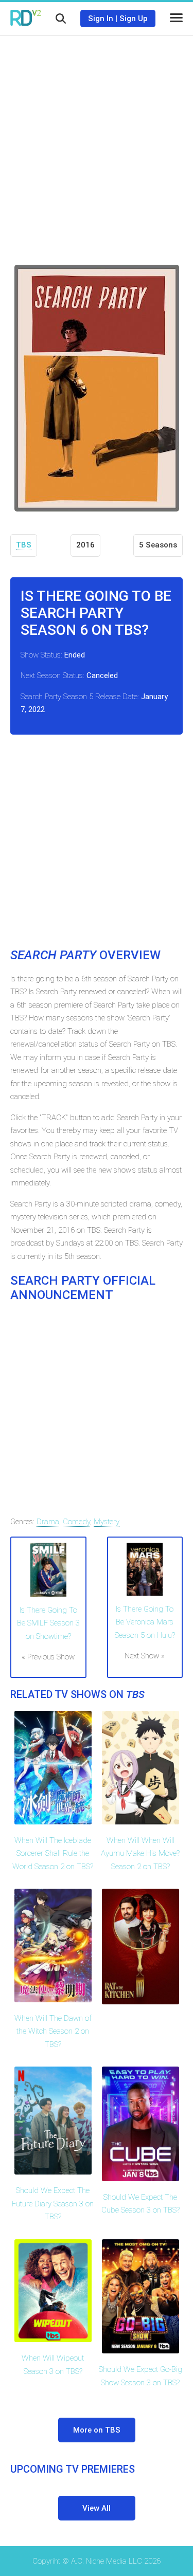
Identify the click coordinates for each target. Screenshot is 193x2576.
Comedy (76, 1522)
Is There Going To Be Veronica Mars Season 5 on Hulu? (145, 1622)
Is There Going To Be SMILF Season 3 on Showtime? (48, 1623)
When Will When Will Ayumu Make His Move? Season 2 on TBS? (140, 1853)
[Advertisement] (97, 143)
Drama (48, 1522)
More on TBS (97, 2430)
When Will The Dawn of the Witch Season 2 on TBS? (53, 2031)
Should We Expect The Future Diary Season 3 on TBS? (53, 2204)
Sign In (101, 19)
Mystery (107, 1522)
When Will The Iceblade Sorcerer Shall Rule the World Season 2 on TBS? (53, 1853)
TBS (24, 545)
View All (97, 2508)
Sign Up (134, 19)
